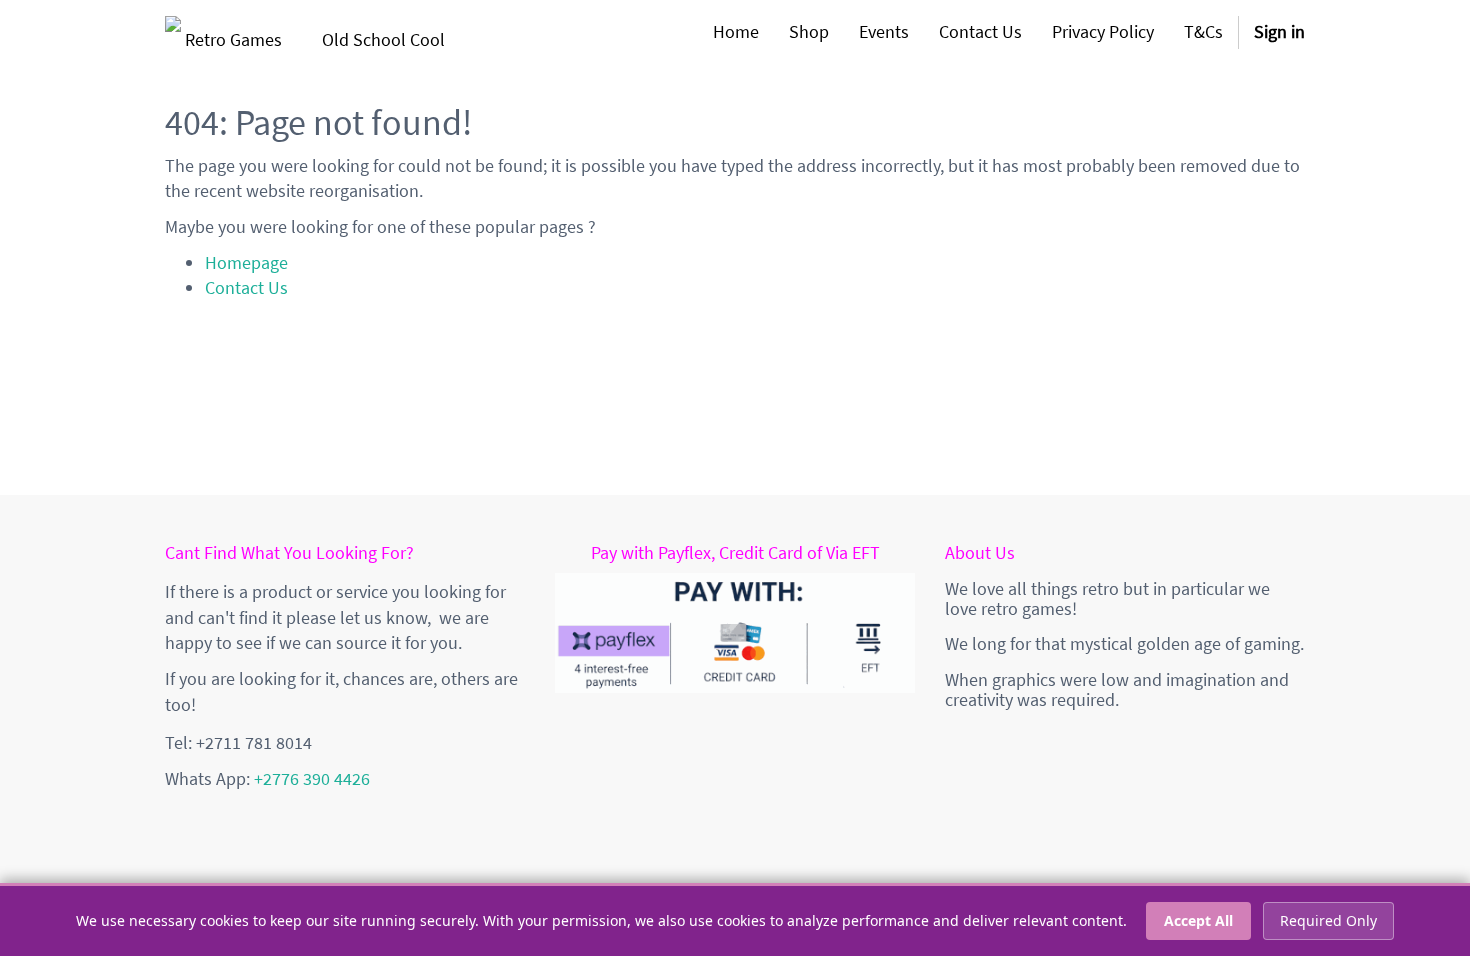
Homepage (246, 262)
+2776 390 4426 (312, 778)
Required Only (1328, 920)
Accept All (1198, 920)
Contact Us (246, 287)
